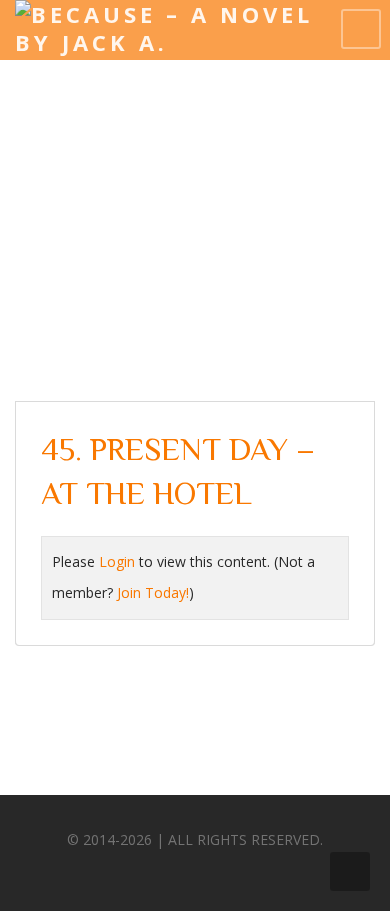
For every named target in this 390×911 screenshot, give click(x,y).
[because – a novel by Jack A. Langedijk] (170, 42)
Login (117, 561)
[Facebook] (137, 870)
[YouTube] (248, 870)
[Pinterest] (211, 870)
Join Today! (153, 592)
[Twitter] (174, 870)
